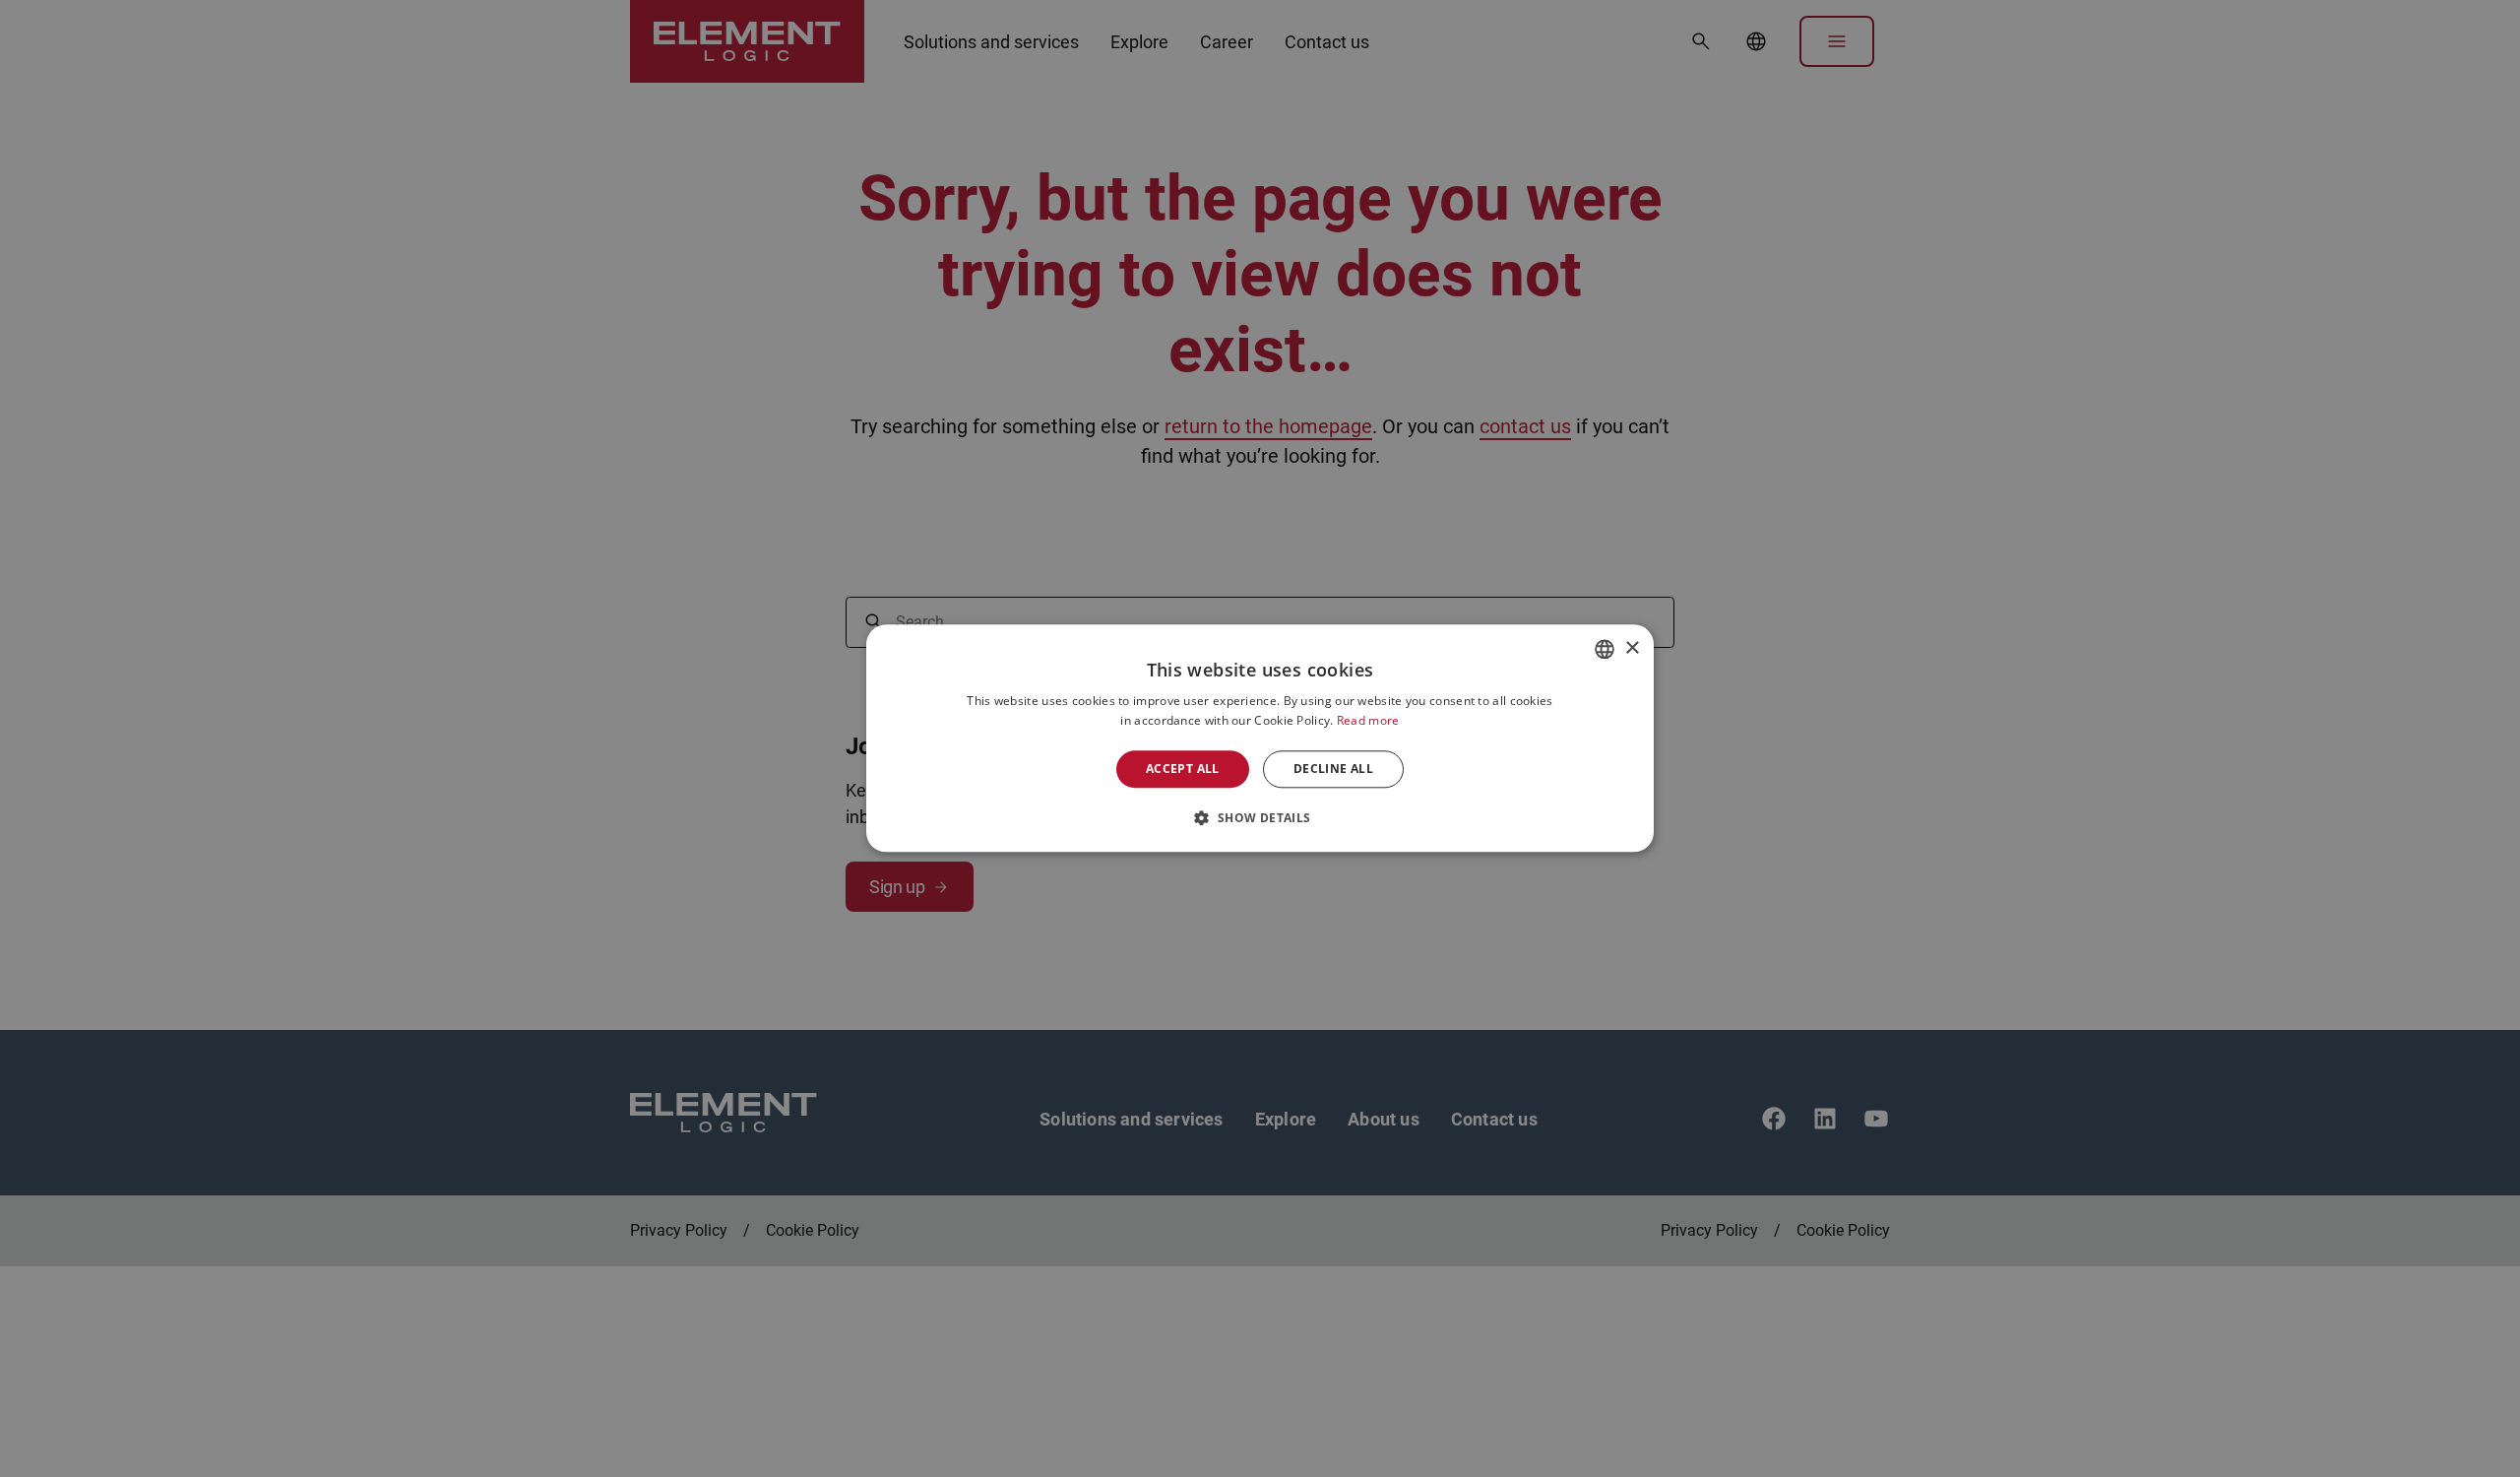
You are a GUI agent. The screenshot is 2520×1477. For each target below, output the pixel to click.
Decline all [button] (1333, 769)
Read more (1368, 721)
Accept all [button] (1183, 769)
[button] (1260, 818)
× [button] (1632, 648)
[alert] (1260, 738)
